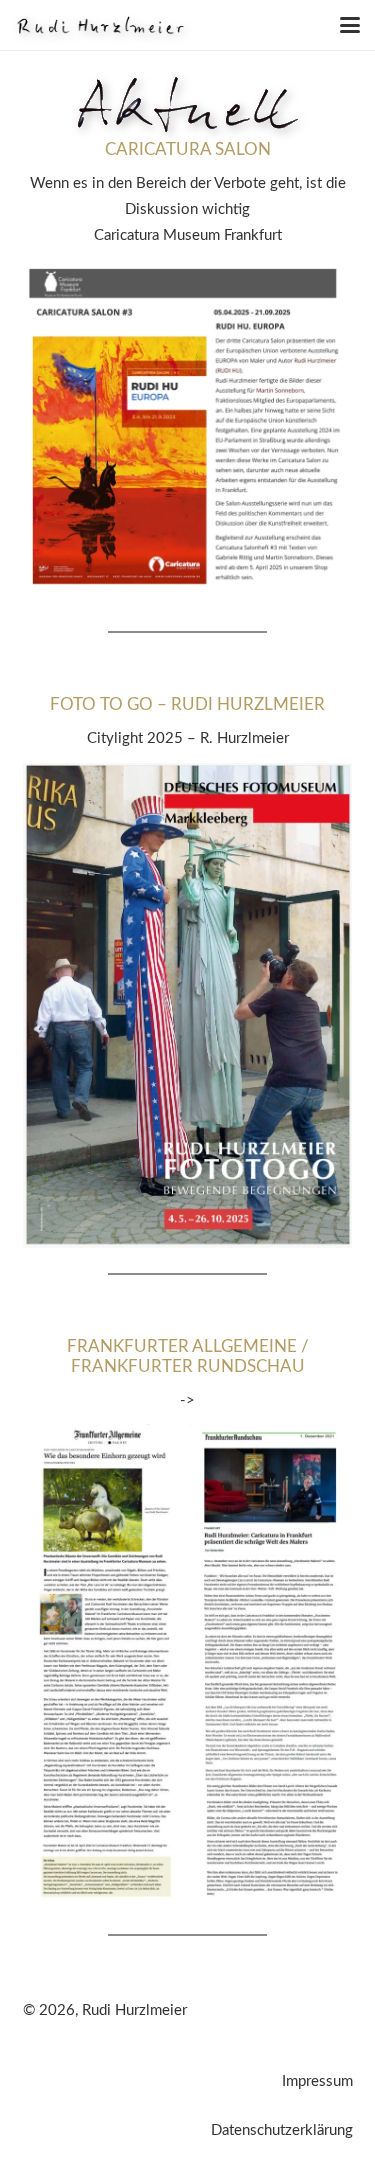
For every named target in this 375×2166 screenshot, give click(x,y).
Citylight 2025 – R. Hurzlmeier (188, 738)
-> (187, 1400)
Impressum (317, 2081)
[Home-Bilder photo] (100, 25)
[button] (350, 25)
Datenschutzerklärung (282, 2130)
